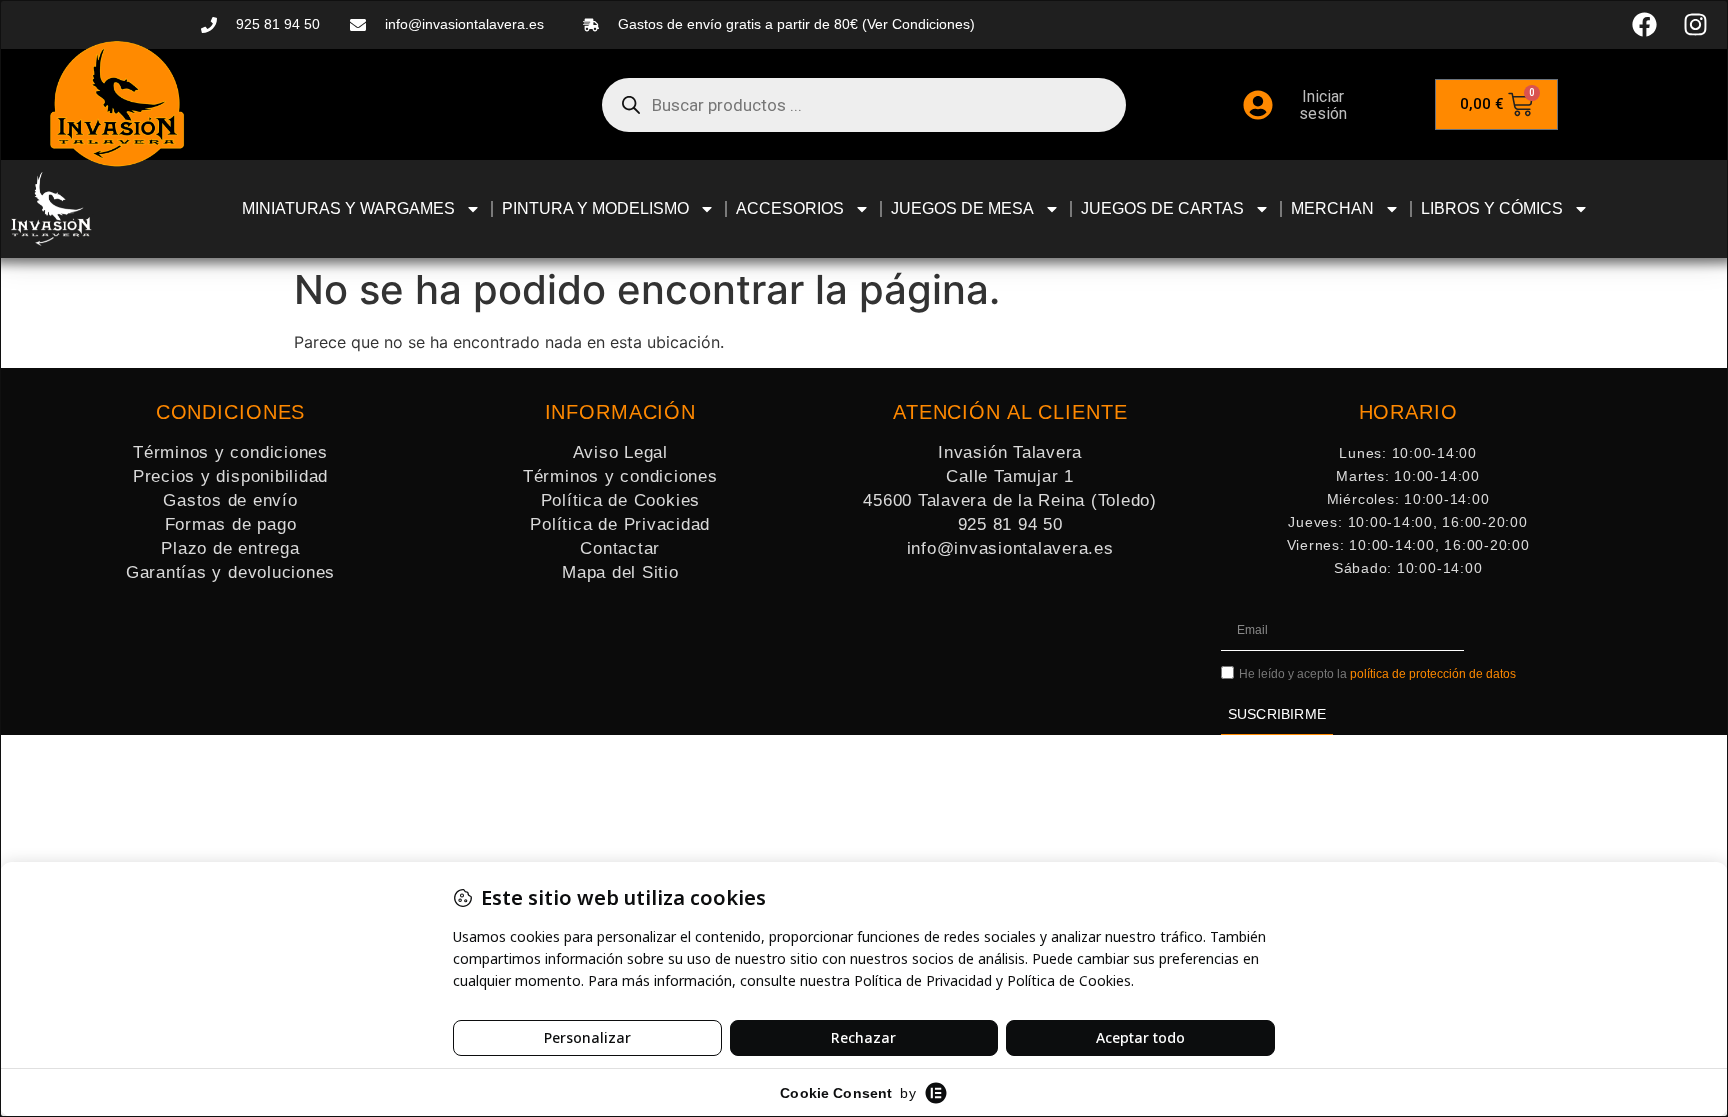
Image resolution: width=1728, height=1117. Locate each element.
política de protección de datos (1433, 674)
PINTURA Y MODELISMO (595, 208)
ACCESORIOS (790, 208)
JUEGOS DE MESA (962, 208)
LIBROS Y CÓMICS (1492, 208)
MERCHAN (1332, 208)
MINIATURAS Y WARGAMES (348, 208)
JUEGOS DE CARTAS (1162, 208)
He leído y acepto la (1377, 674)
